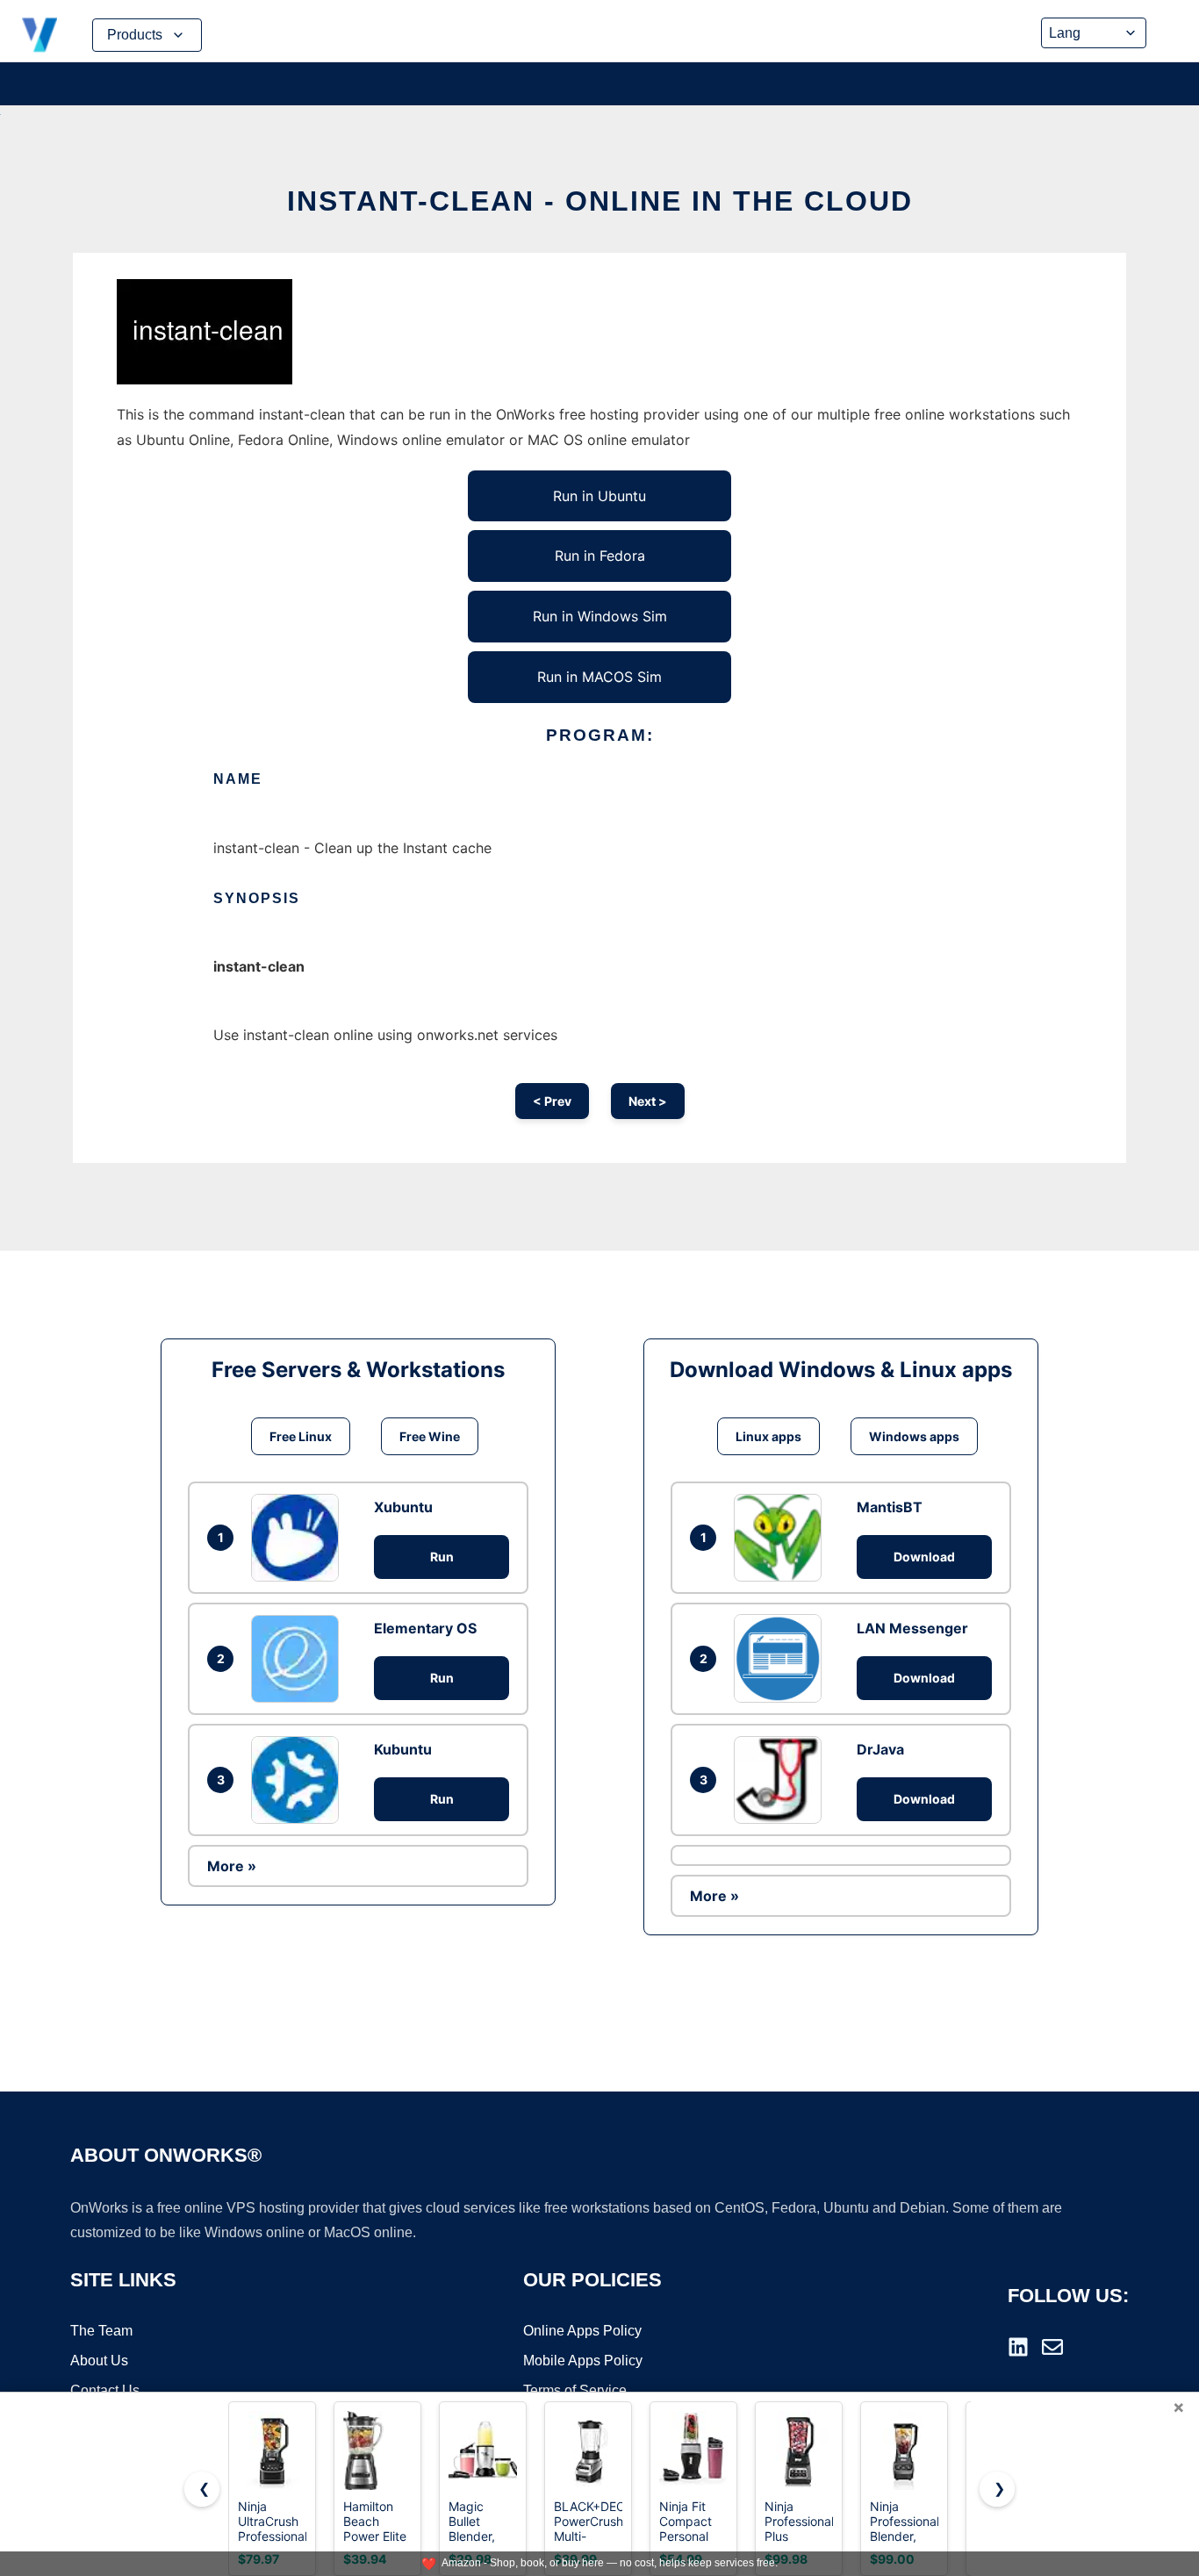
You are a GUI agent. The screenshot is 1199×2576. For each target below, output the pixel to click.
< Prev (552, 1101)
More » (232, 1866)
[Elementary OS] (299, 1659)
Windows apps (914, 1436)
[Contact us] (1052, 2347)
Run (442, 1557)
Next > (648, 1101)
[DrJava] (782, 1780)
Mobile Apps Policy (583, 2361)
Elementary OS (425, 1628)
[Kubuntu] (299, 1780)
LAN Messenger (912, 1628)
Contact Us (105, 2390)
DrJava (880, 1749)
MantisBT (890, 1507)
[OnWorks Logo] (39, 35)
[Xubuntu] (299, 1538)
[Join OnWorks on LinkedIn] (1018, 2347)
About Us (99, 2361)
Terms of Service (575, 2390)
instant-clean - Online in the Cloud (600, 201)
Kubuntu (403, 1749)
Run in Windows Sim (600, 616)
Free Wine (430, 1436)
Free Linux (301, 1436)
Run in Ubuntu (599, 496)
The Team (101, 2331)
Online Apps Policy (582, 2331)
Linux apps (768, 1436)
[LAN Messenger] (782, 1658)
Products (135, 35)
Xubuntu (403, 1507)
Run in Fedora (600, 556)
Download (924, 1557)
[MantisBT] (782, 1538)
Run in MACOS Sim (599, 677)
